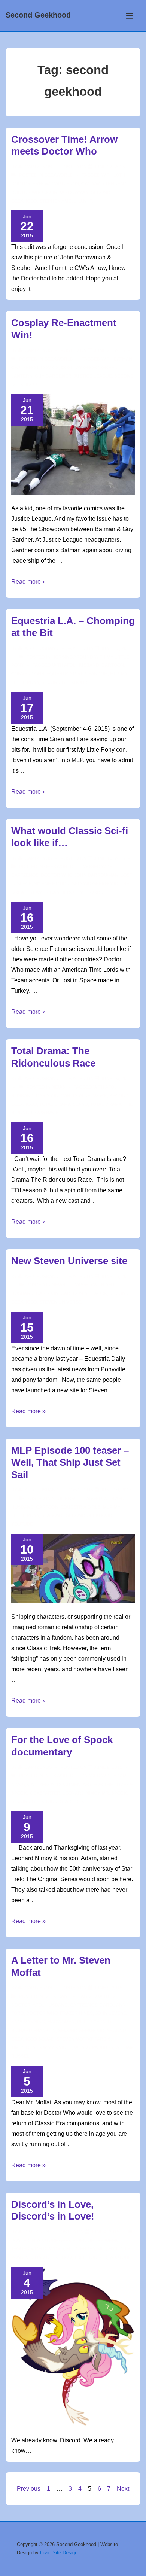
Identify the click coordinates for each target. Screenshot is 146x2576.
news (58, 1087)
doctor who (27, 192)
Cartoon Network (84, 1096)
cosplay (71, 368)
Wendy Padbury (94, 2047)
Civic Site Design (59, 2553)
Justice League (93, 376)
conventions (28, 674)
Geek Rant (57, 1996)
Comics (50, 368)
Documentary (74, 1785)
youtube (22, 1524)
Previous (29, 2489)
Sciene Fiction (52, 884)
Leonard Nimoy (81, 1793)
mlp (114, 674)
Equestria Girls (66, 674)
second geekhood (64, 682)
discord (54, 2249)
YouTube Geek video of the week (77, 2241)
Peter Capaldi (95, 2022)
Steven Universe (60, 1302)
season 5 (52, 1515)
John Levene (111, 2013)
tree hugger (91, 2257)
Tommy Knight (55, 2047)
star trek (72, 1801)
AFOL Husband (82, 665)
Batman (123, 359)
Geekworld (59, 175)
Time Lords (90, 892)
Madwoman (61, 2022)
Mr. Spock (114, 1793)
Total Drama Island (64, 1104)
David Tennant (108, 184)
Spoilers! (63, 1499)
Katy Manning (28, 2022)
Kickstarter (45, 1793)
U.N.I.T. (86, 201)
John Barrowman (67, 192)
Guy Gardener (53, 376)
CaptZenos (65, 184)
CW (85, 184)
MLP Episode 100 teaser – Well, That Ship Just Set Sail (70, 1462)
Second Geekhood (38, 15)
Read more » (28, 582)
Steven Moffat (74, 2039)
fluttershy (81, 2249)
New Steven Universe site (69, 1261)
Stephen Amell (58, 201)
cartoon (113, 665)
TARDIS (103, 2039)
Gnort (91, 368)
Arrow (41, 184)
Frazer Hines (76, 2013)
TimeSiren (23, 2047)
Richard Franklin (34, 2031)
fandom (98, 674)
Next (123, 2489)
